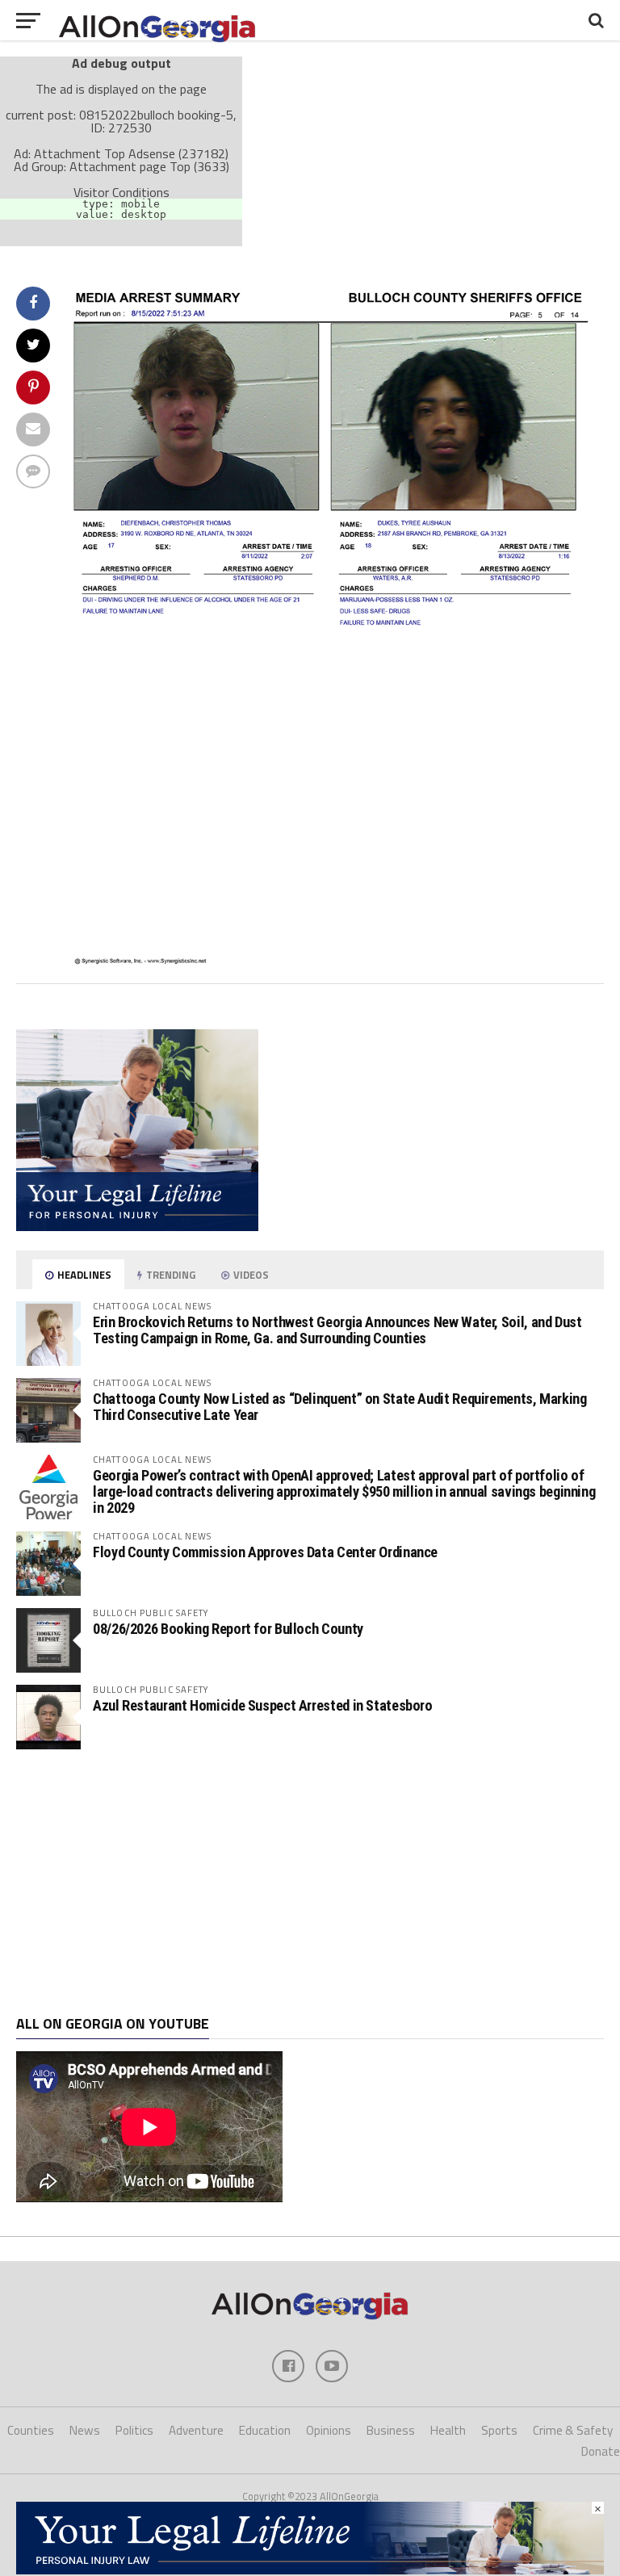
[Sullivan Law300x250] (137, 1226)
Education (265, 2430)
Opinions (329, 2430)
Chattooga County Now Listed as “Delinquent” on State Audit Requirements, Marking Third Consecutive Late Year (340, 1407)
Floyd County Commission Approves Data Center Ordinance (265, 1552)
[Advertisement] (310, 1883)
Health (448, 2430)
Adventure (196, 2430)
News (85, 2430)
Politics (134, 2430)
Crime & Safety (573, 2430)
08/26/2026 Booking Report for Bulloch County (228, 1629)
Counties (31, 2430)
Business (391, 2430)
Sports (499, 2430)
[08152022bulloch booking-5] (335, 961)
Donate (601, 2451)
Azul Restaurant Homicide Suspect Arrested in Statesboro (263, 1705)
